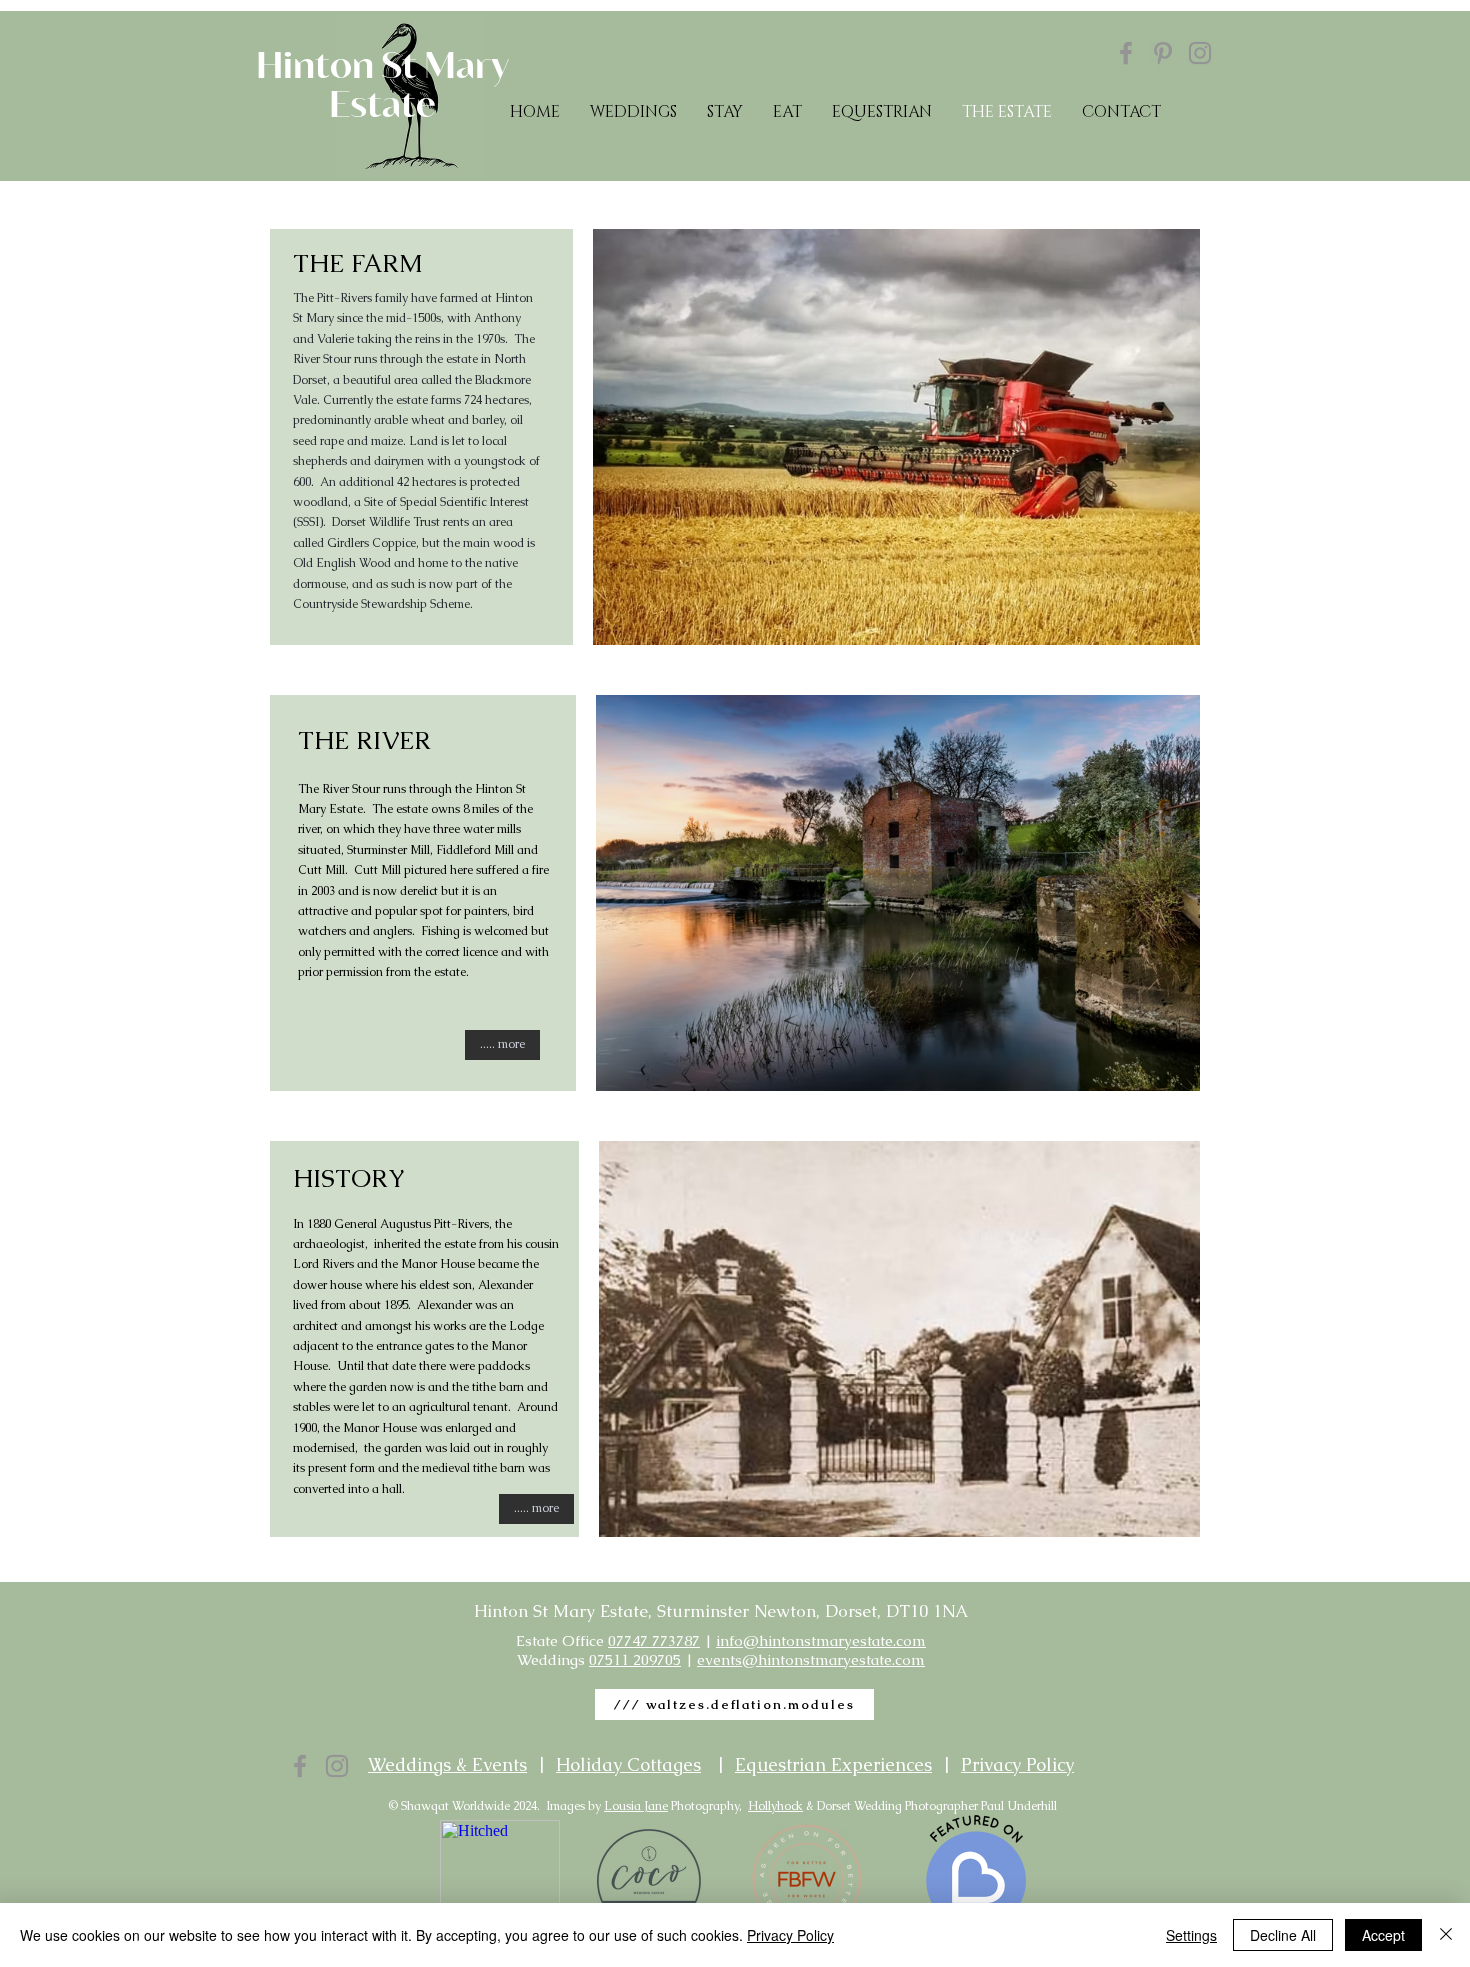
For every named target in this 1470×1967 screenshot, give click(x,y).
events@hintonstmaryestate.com (811, 1659)
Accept (1383, 1935)
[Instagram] (1200, 53)
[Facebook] (1126, 53)
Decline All (1283, 1935)
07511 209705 (635, 1659)
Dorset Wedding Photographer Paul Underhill (937, 1806)
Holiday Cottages (628, 1764)
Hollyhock (775, 1806)
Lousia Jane (636, 1806)
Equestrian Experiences (833, 1764)
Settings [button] (1191, 1935)
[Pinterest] (1163, 53)
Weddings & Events (447, 1764)
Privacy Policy (1017, 1764)
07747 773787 (654, 1640)
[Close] (1446, 1935)
